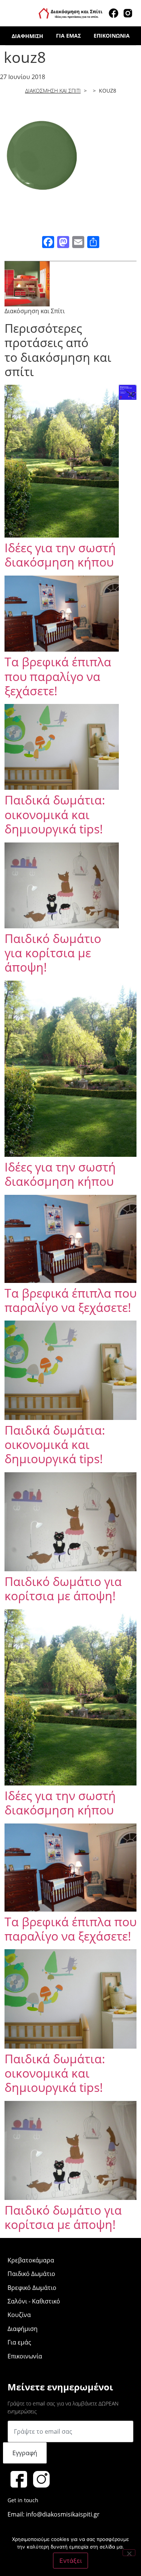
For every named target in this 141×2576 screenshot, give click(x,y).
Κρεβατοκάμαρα (31, 2260)
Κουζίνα (19, 2315)
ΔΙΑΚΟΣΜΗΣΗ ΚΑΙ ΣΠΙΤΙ (53, 91)
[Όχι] (129, 2553)
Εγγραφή (25, 2453)
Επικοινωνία (112, 36)
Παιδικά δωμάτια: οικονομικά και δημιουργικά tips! (55, 814)
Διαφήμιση (27, 36)
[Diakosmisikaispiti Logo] (71, 12)
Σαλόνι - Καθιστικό (34, 2301)
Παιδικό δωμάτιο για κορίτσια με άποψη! (53, 953)
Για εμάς (68, 36)
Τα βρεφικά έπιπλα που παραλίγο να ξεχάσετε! (58, 676)
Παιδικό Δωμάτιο (31, 2274)
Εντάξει (70, 2561)
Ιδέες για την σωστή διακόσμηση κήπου (60, 555)
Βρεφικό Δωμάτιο (32, 2288)
